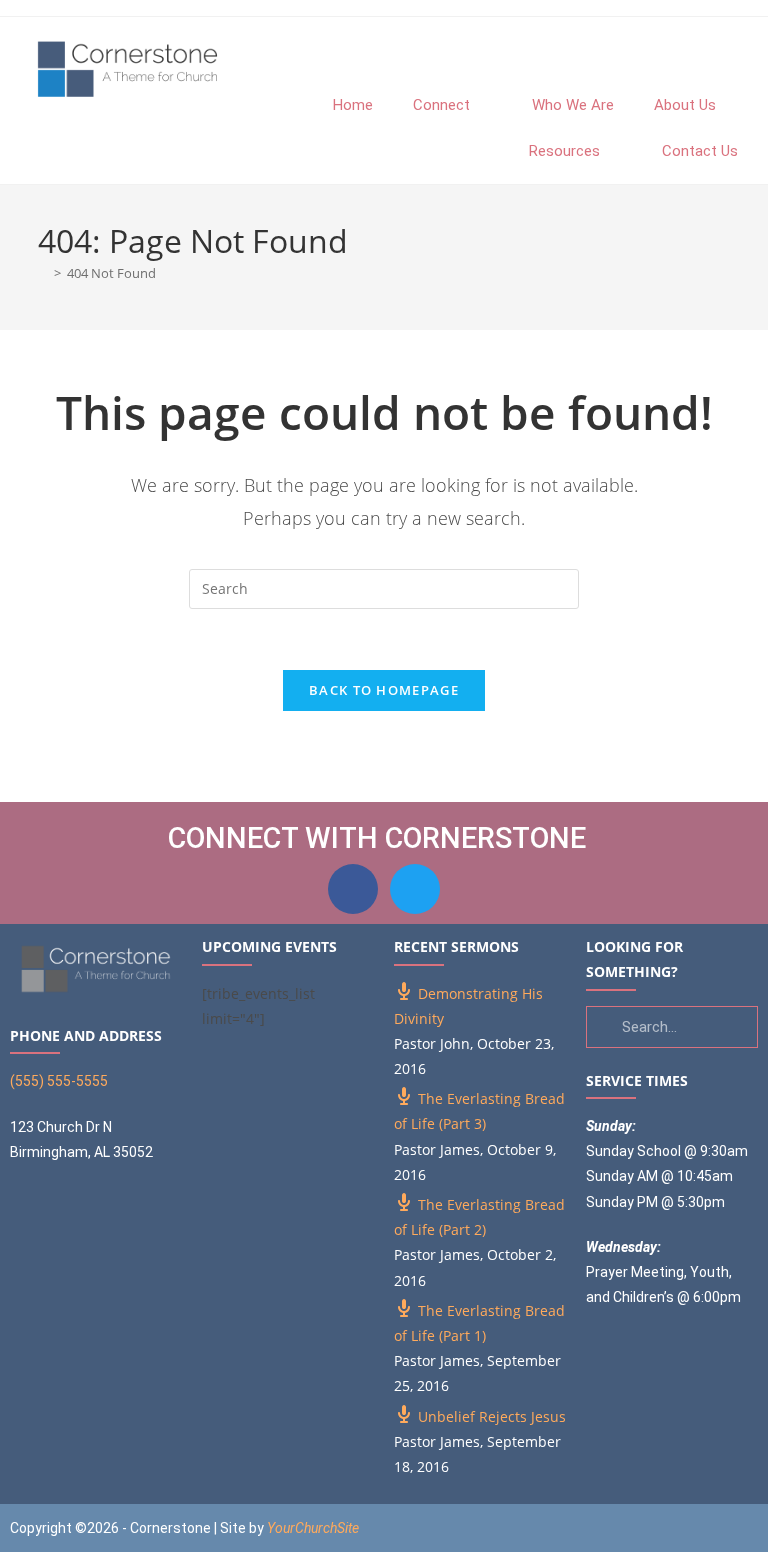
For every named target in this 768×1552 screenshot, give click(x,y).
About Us (685, 105)
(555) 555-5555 (59, 1081)
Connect (441, 105)
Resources (564, 151)
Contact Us (700, 151)
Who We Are (573, 105)
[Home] (43, 273)
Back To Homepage (384, 690)
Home (353, 105)
